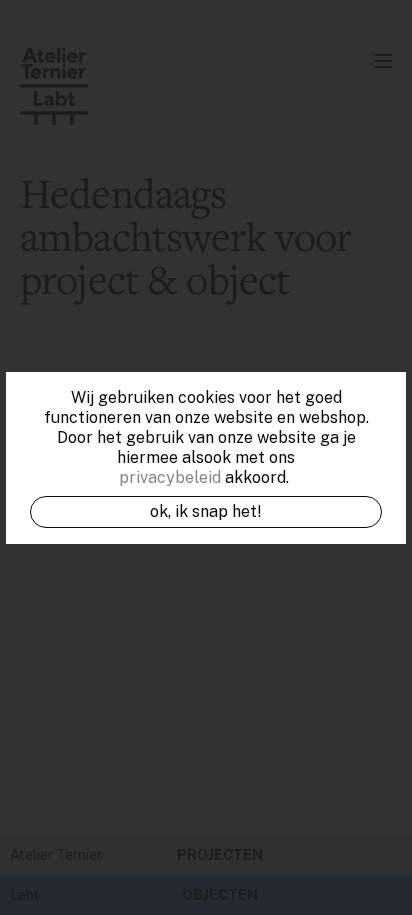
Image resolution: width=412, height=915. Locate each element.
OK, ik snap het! (206, 511)
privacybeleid (170, 477)
